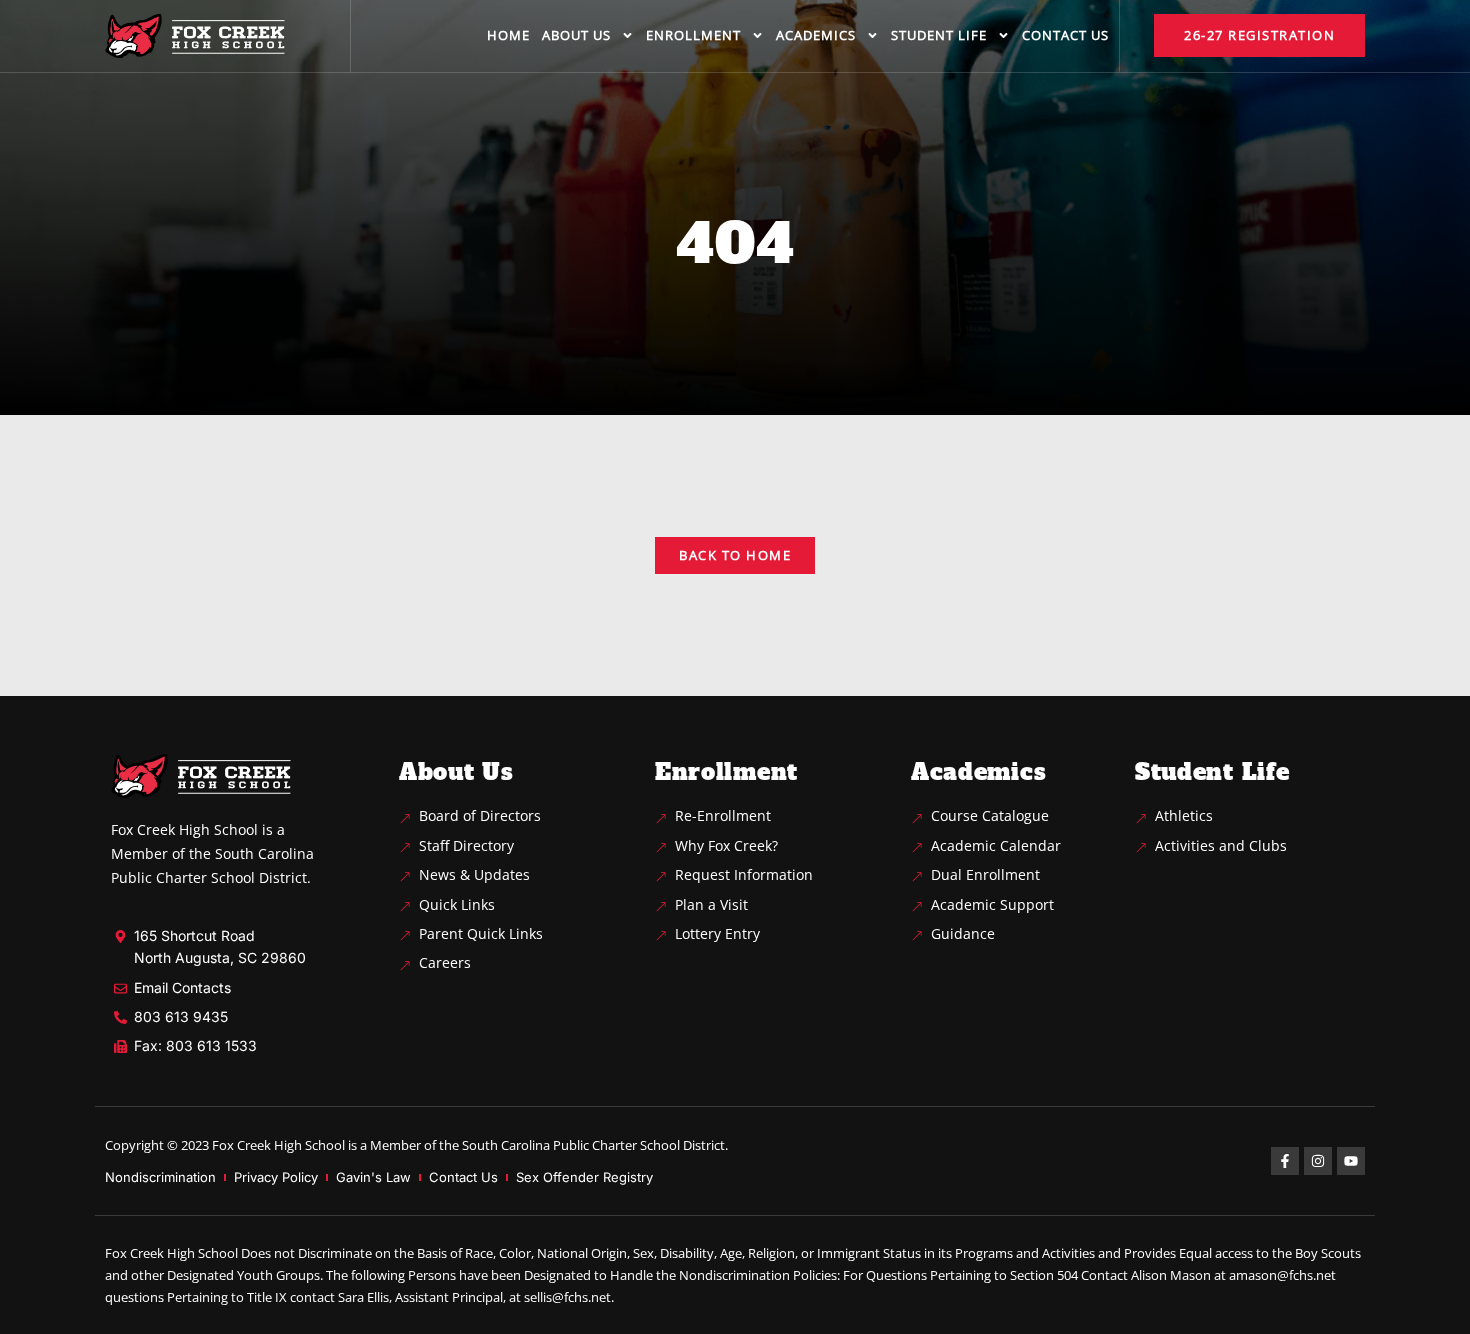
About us (576, 35)
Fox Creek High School (278, 1145)
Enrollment (693, 35)
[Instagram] (1318, 1161)
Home (508, 35)
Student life (939, 35)
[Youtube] (1351, 1161)
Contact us (1065, 35)
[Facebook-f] (1285, 1161)
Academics (816, 35)
